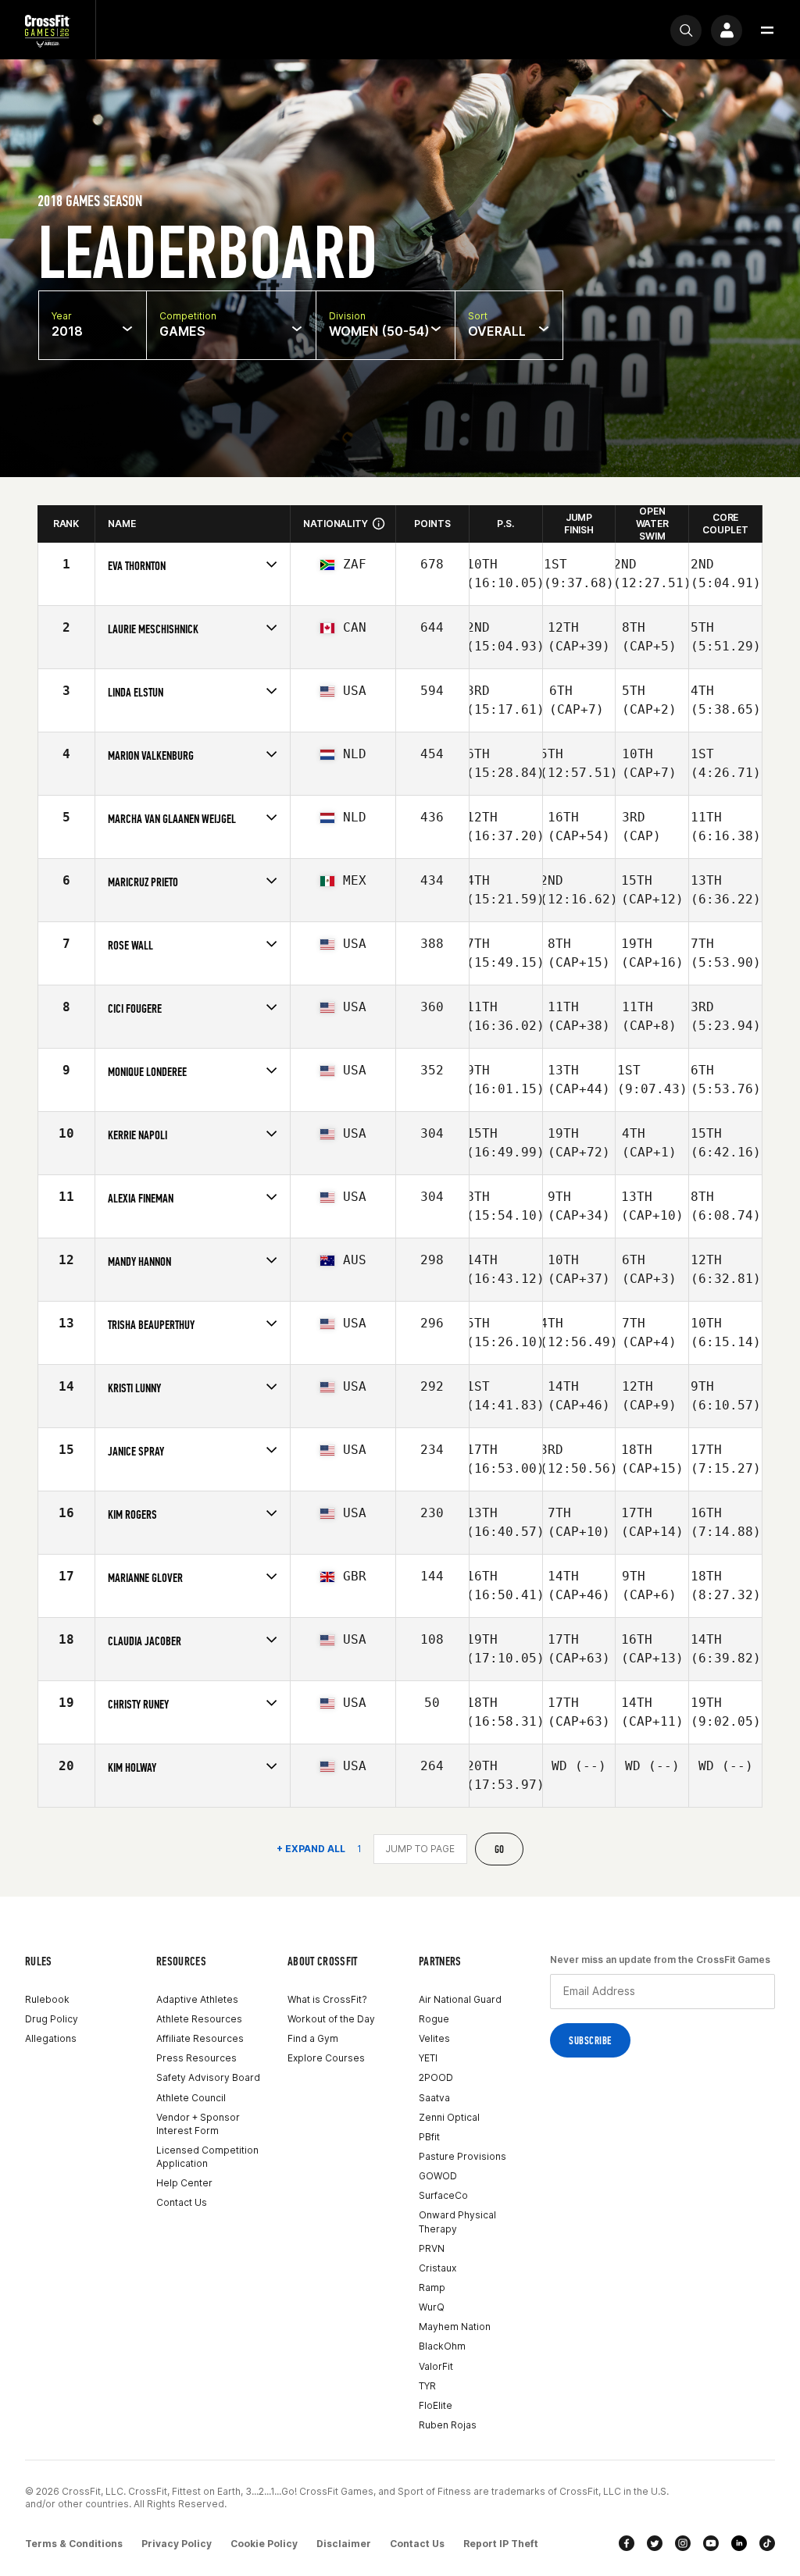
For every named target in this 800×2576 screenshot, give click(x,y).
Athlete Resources (199, 2019)
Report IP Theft (501, 2544)
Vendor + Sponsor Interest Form (198, 2124)
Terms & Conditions (74, 2544)
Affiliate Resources (200, 2038)
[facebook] (627, 2543)
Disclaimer (344, 2544)
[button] (767, 30)
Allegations (51, 2038)
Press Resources (196, 2058)
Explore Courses (326, 2058)
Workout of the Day (331, 2019)
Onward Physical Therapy (457, 2221)
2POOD (436, 2077)
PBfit (429, 2137)
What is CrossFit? (327, 1999)
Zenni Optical (449, 2117)
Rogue (434, 2019)
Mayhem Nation (455, 2327)
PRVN (432, 2248)
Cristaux (437, 2268)
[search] (686, 30)
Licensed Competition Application (207, 2157)
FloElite (436, 2405)
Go (500, 1849)
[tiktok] (767, 2543)
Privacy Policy (177, 2544)
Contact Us (182, 2202)
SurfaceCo (443, 2195)
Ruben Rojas (448, 2425)
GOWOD (438, 2176)
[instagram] (683, 2543)
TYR (427, 2386)
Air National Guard (460, 1999)
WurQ (432, 2307)
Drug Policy (52, 2019)
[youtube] (711, 2543)
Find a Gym (313, 2038)
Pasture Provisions (462, 2156)
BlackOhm (442, 2346)
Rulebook (47, 1999)
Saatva (434, 2098)
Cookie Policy (264, 2544)
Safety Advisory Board (208, 2077)
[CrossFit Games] (48, 30)
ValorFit (436, 2366)
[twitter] (655, 2543)
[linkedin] (739, 2543)
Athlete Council (191, 2098)
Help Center (184, 2183)
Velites (434, 2038)
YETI (428, 2058)
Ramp (432, 2287)
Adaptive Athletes (197, 1999)
